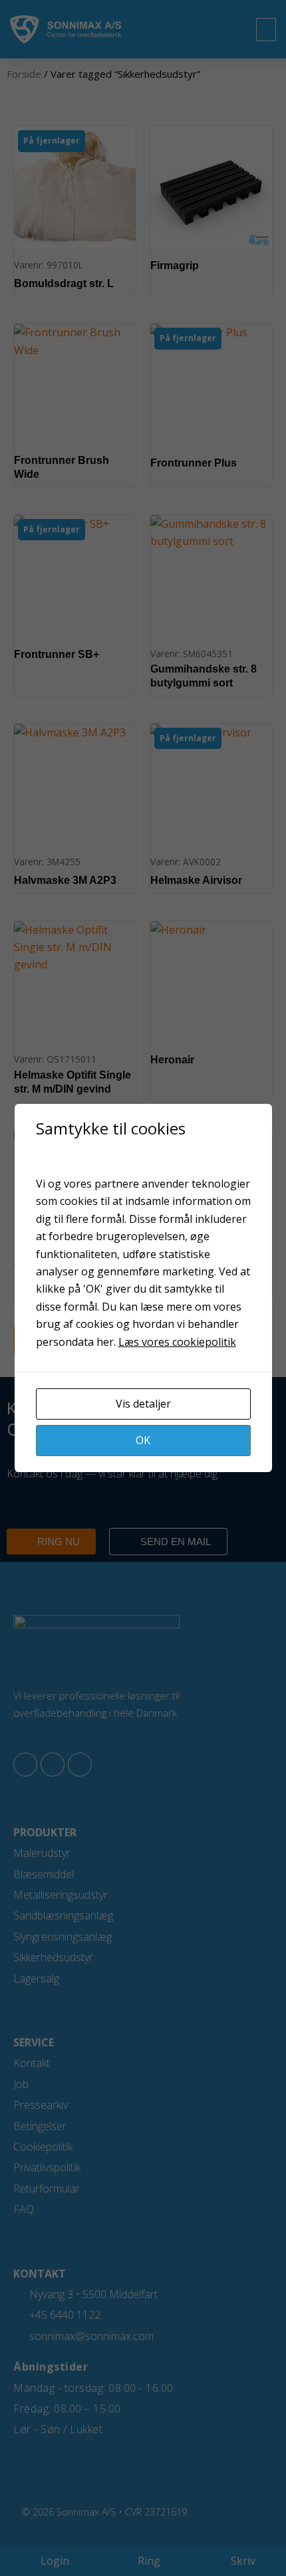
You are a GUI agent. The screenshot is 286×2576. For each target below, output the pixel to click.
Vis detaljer (143, 1404)
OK (143, 1440)
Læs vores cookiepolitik (177, 1342)
